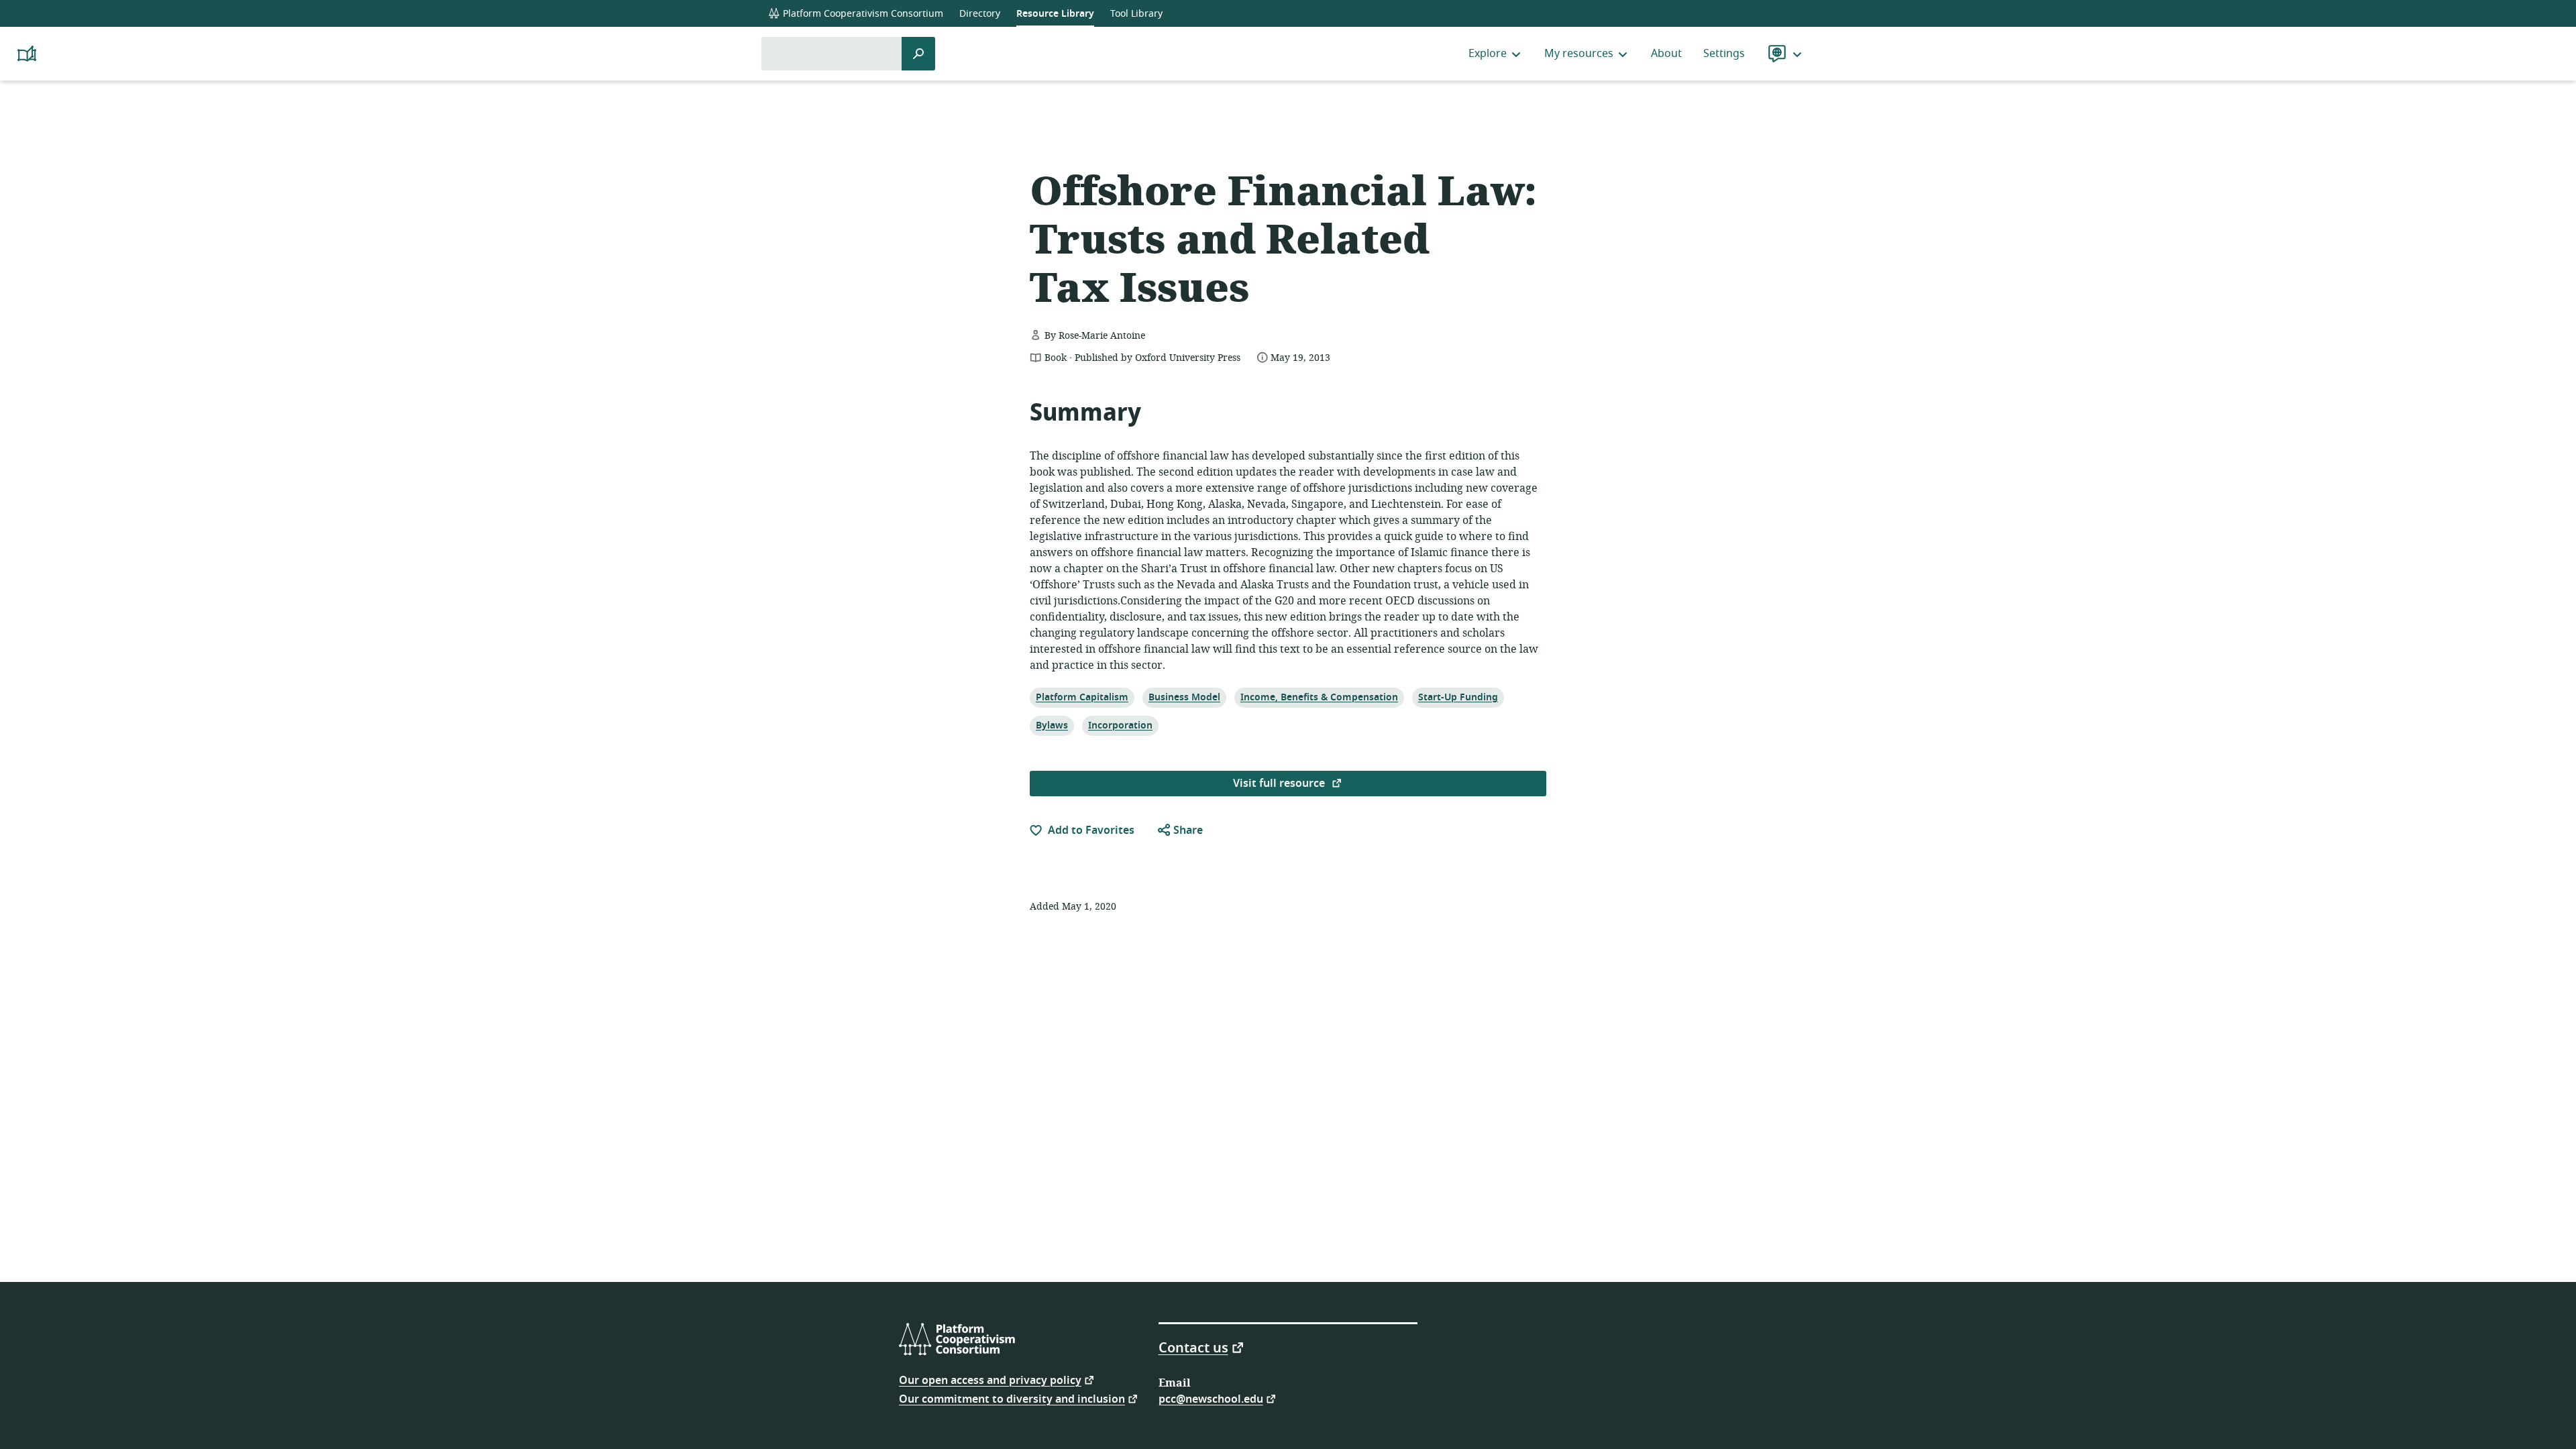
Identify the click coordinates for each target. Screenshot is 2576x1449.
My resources (1579, 54)
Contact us (1193, 1347)
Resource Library (1055, 14)
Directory (980, 14)
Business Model (1184, 697)
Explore (1488, 54)
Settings (1724, 54)
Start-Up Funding (1458, 697)
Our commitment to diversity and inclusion (1012, 1398)
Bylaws (1052, 725)
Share (1187, 830)
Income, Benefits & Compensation (1319, 697)
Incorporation (1120, 725)
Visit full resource (1280, 784)
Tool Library (1136, 14)
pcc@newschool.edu (1211, 1398)
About (1666, 54)
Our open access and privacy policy (990, 1380)
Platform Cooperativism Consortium (862, 14)
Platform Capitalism (1082, 697)
